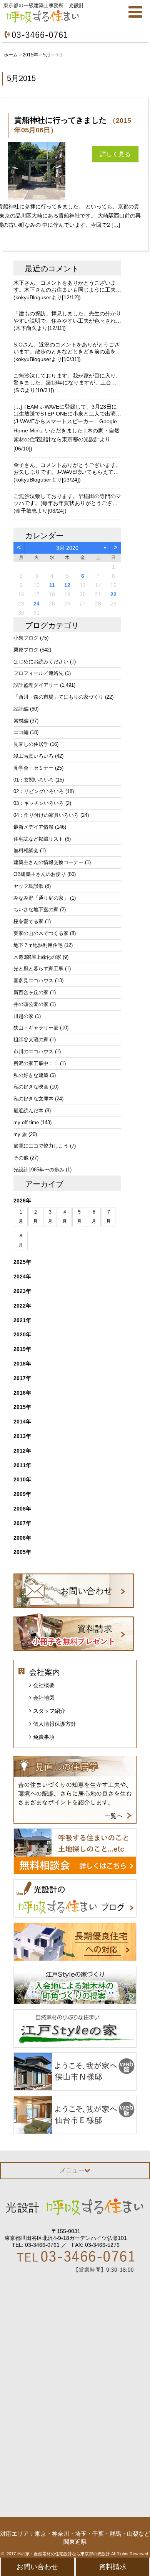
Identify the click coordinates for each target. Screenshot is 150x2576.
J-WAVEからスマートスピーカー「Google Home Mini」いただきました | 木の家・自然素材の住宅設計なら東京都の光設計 (67, 430)
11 (52, 585)
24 (37, 604)
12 (67, 585)
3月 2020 (67, 548)
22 (113, 594)
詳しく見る (115, 154)
